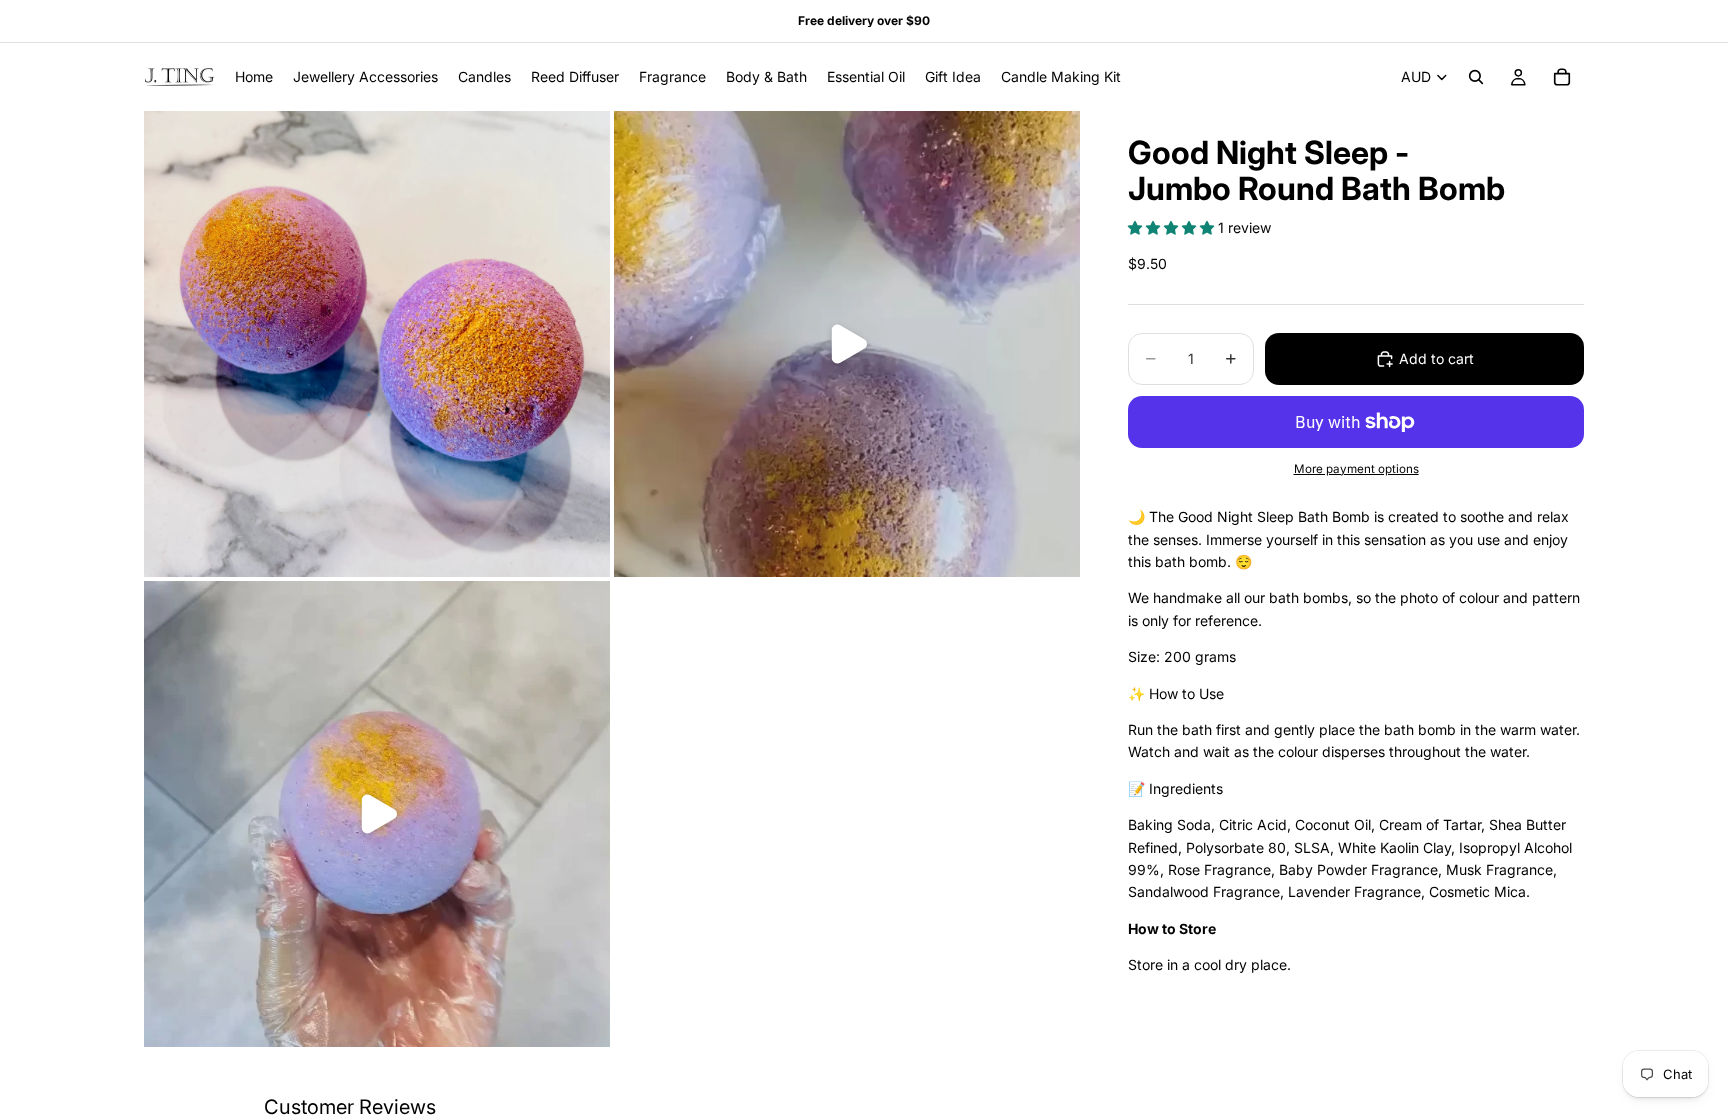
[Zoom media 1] (377, 344)
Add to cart (1436, 358)
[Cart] (1562, 77)
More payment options (1356, 469)
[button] (1173, 227)
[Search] (1476, 77)
